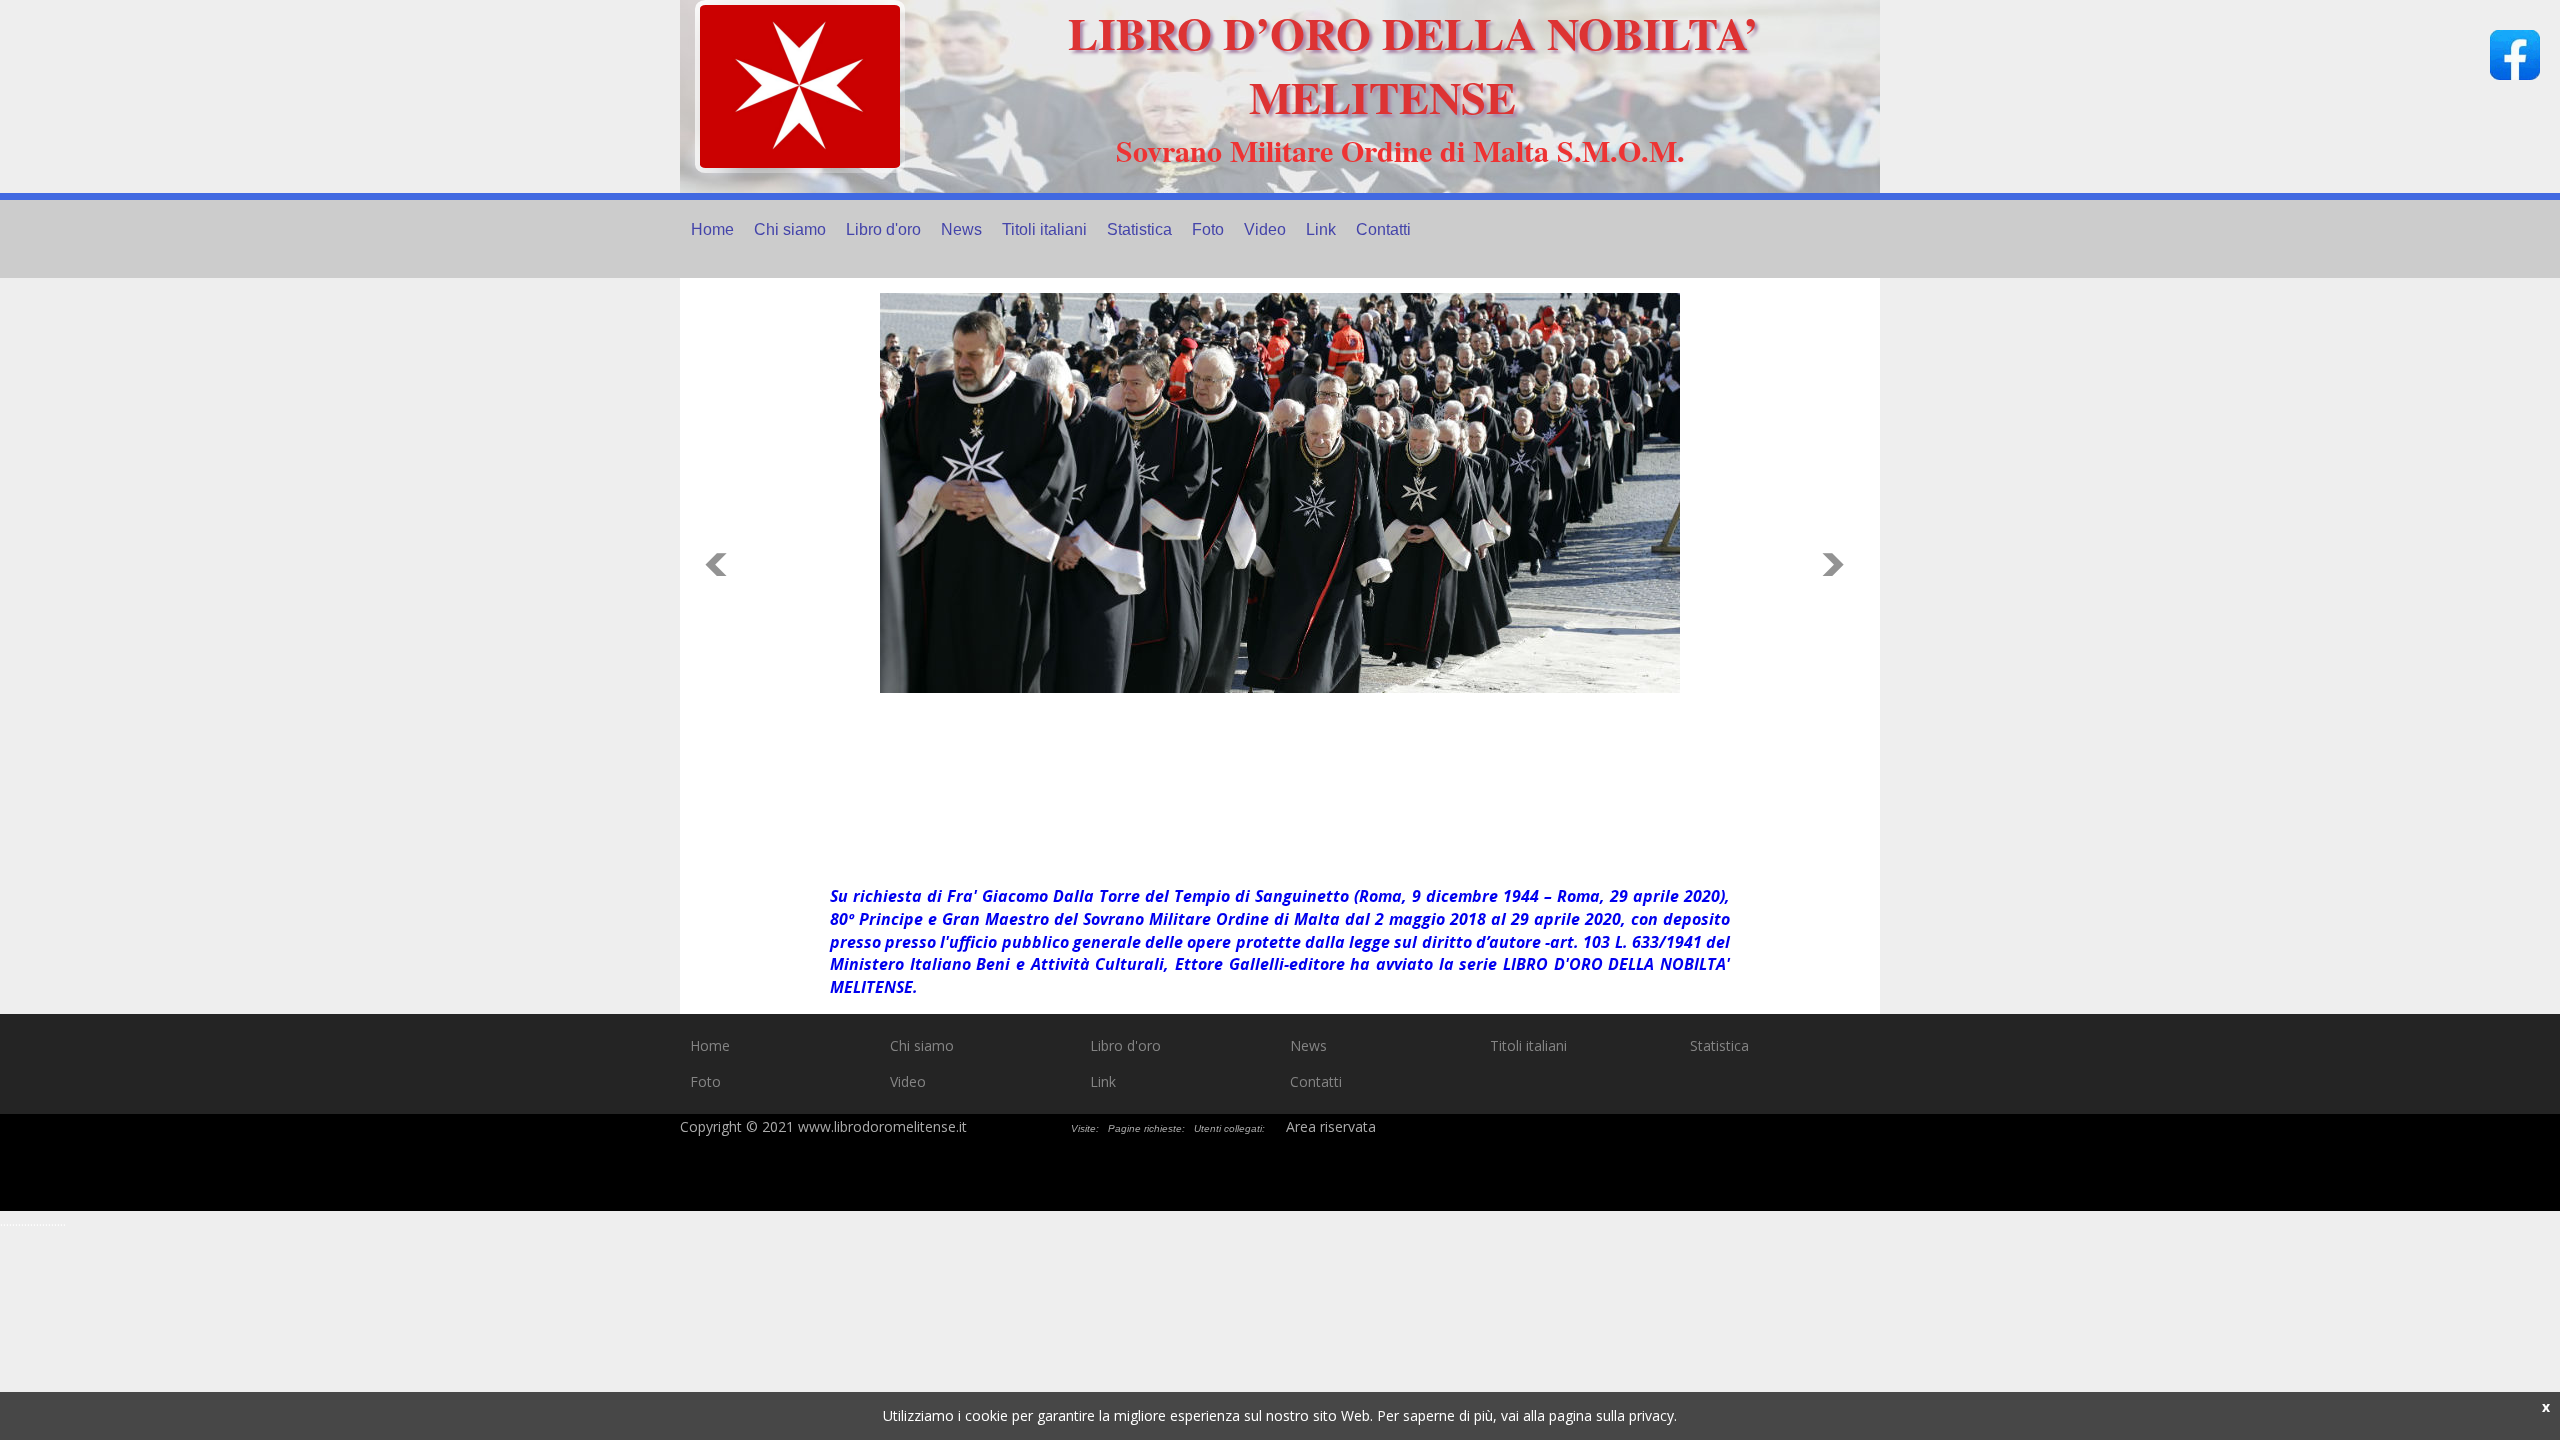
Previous (721, 564)
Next (1839, 564)
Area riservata (1331, 1126)
